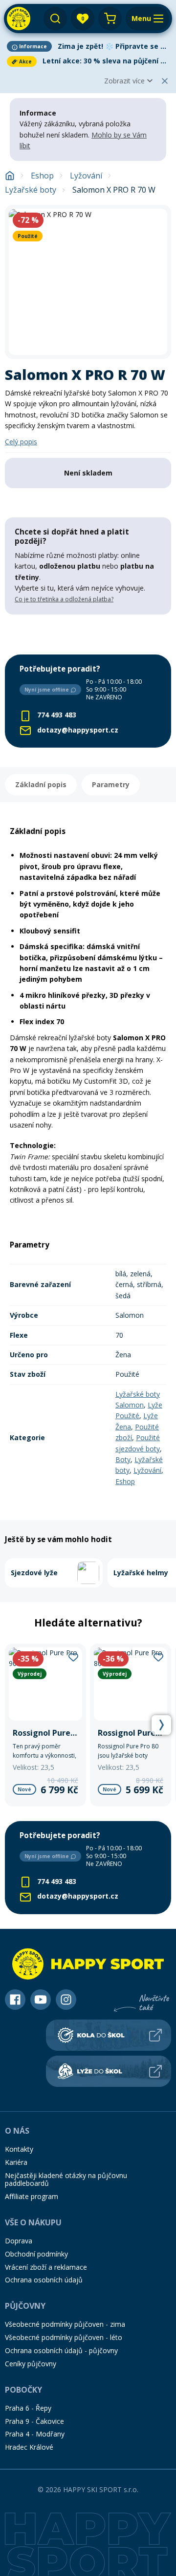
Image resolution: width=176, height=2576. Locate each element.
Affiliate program (32, 2196)
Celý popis (21, 442)
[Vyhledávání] (55, 19)
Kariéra (16, 2162)
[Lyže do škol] (109, 2071)
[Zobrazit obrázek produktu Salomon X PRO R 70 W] (88, 282)
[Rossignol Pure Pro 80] (131, 1725)
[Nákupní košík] (110, 19)
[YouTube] (41, 2000)
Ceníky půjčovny (31, 2364)
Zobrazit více (124, 81)
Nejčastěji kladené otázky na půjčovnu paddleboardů (66, 2180)
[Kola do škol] (109, 2035)
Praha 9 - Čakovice (34, 2421)
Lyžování (86, 176)
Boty (123, 1459)
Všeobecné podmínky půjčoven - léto (64, 2337)
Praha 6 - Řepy (28, 2408)
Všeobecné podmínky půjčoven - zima (65, 2324)
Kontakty (19, 2149)
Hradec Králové (29, 2447)
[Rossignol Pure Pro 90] (45, 1725)
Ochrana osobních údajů (44, 2280)
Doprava (19, 2241)
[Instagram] (66, 2000)
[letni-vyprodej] (88, 634)
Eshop (42, 176)
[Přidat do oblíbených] (73, 1657)
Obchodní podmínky (36, 2254)
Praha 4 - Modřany (35, 2434)
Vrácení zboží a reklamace (46, 2267)
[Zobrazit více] (88, 46)
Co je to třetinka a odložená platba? (64, 599)
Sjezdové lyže (34, 1573)
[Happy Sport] (19, 19)
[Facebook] (15, 2000)
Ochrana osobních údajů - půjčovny (61, 2350)
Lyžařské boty (31, 190)
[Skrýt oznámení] (165, 81)
